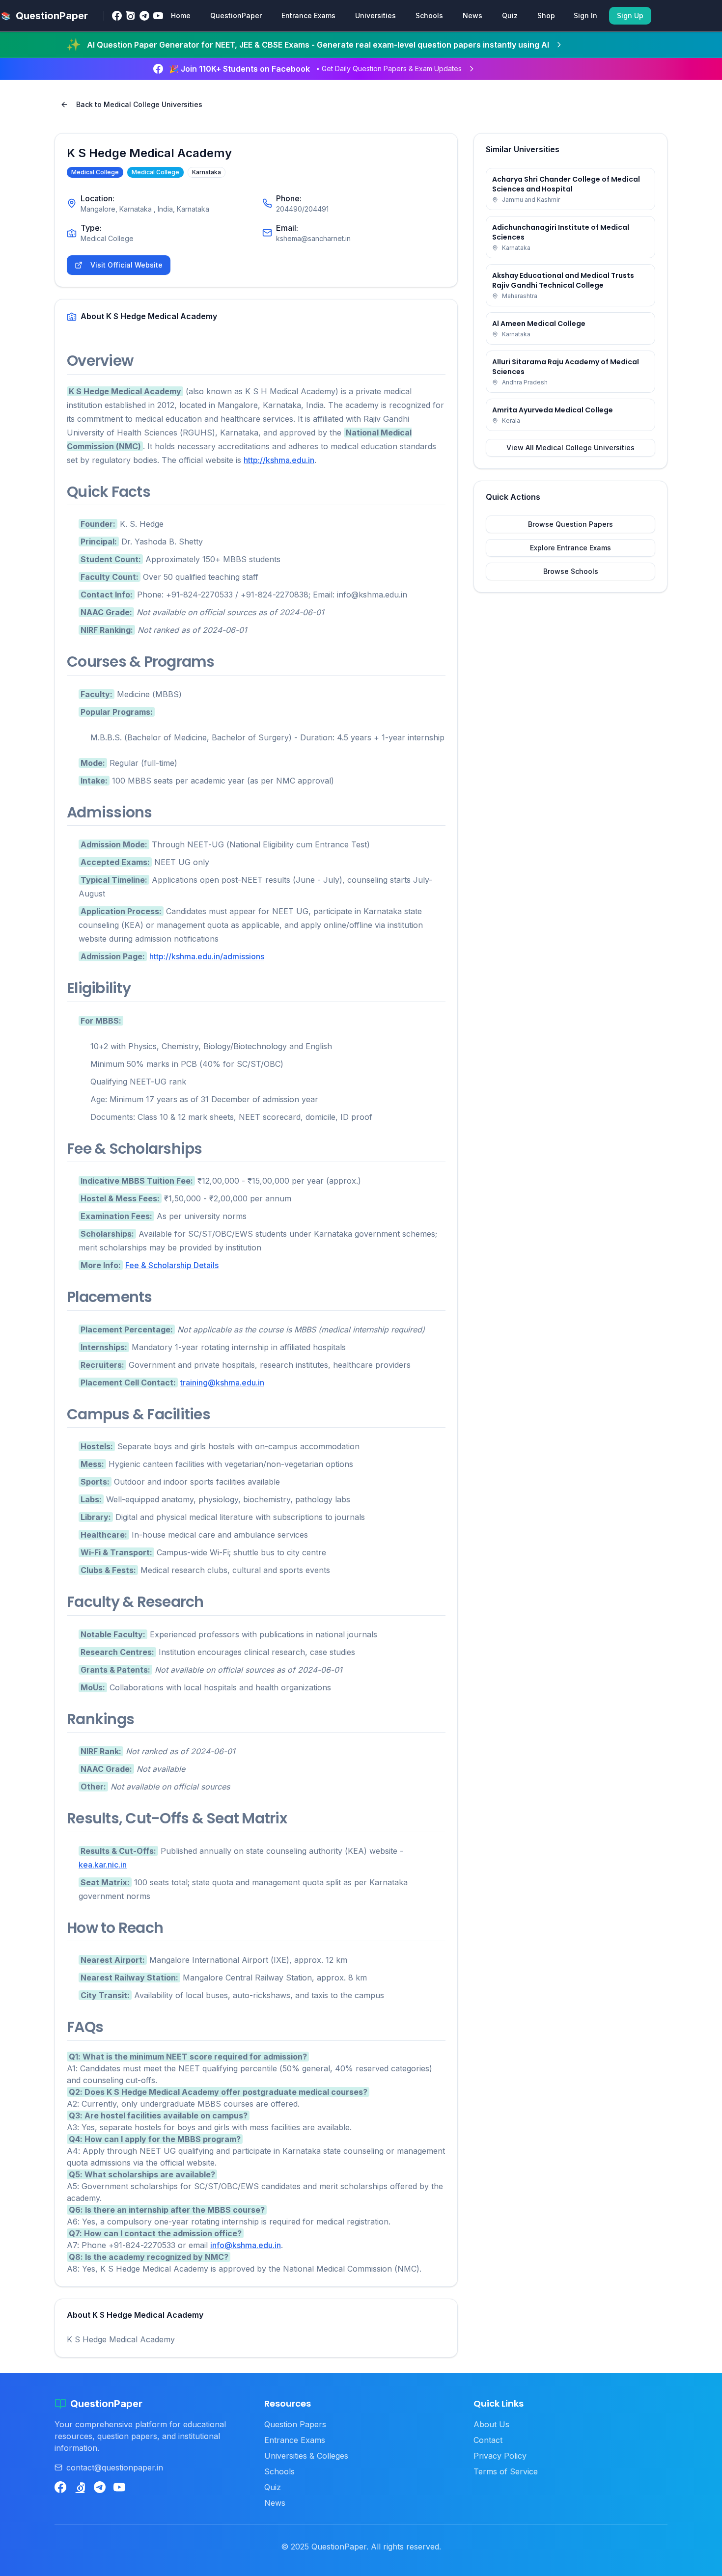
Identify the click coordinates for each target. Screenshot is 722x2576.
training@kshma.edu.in (222, 1383)
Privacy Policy (500, 2456)
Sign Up (630, 15)
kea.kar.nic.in (103, 1865)
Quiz (510, 15)
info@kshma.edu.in (246, 2245)
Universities (375, 15)
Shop (546, 15)
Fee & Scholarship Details (172, 1265)
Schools (429, 15)
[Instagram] (131, 16)
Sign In (585, 15)
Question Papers (295, 2424)
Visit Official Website (126, 265)
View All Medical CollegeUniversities (570, 447)
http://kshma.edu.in (279, 460)
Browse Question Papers (570, 524)
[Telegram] (144, 16)
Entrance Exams (308, 15)
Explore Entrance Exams (570, 548)
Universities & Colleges (306, 2456)
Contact (488, 2440)
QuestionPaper (236, 15)
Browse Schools (571, 571)
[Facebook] (117, 16)
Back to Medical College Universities (139, 104)
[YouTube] (158, 16)
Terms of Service (506, 2471)
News (472, 15)
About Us (491, 2424)
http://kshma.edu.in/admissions (207, 956)
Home (181, 15)
